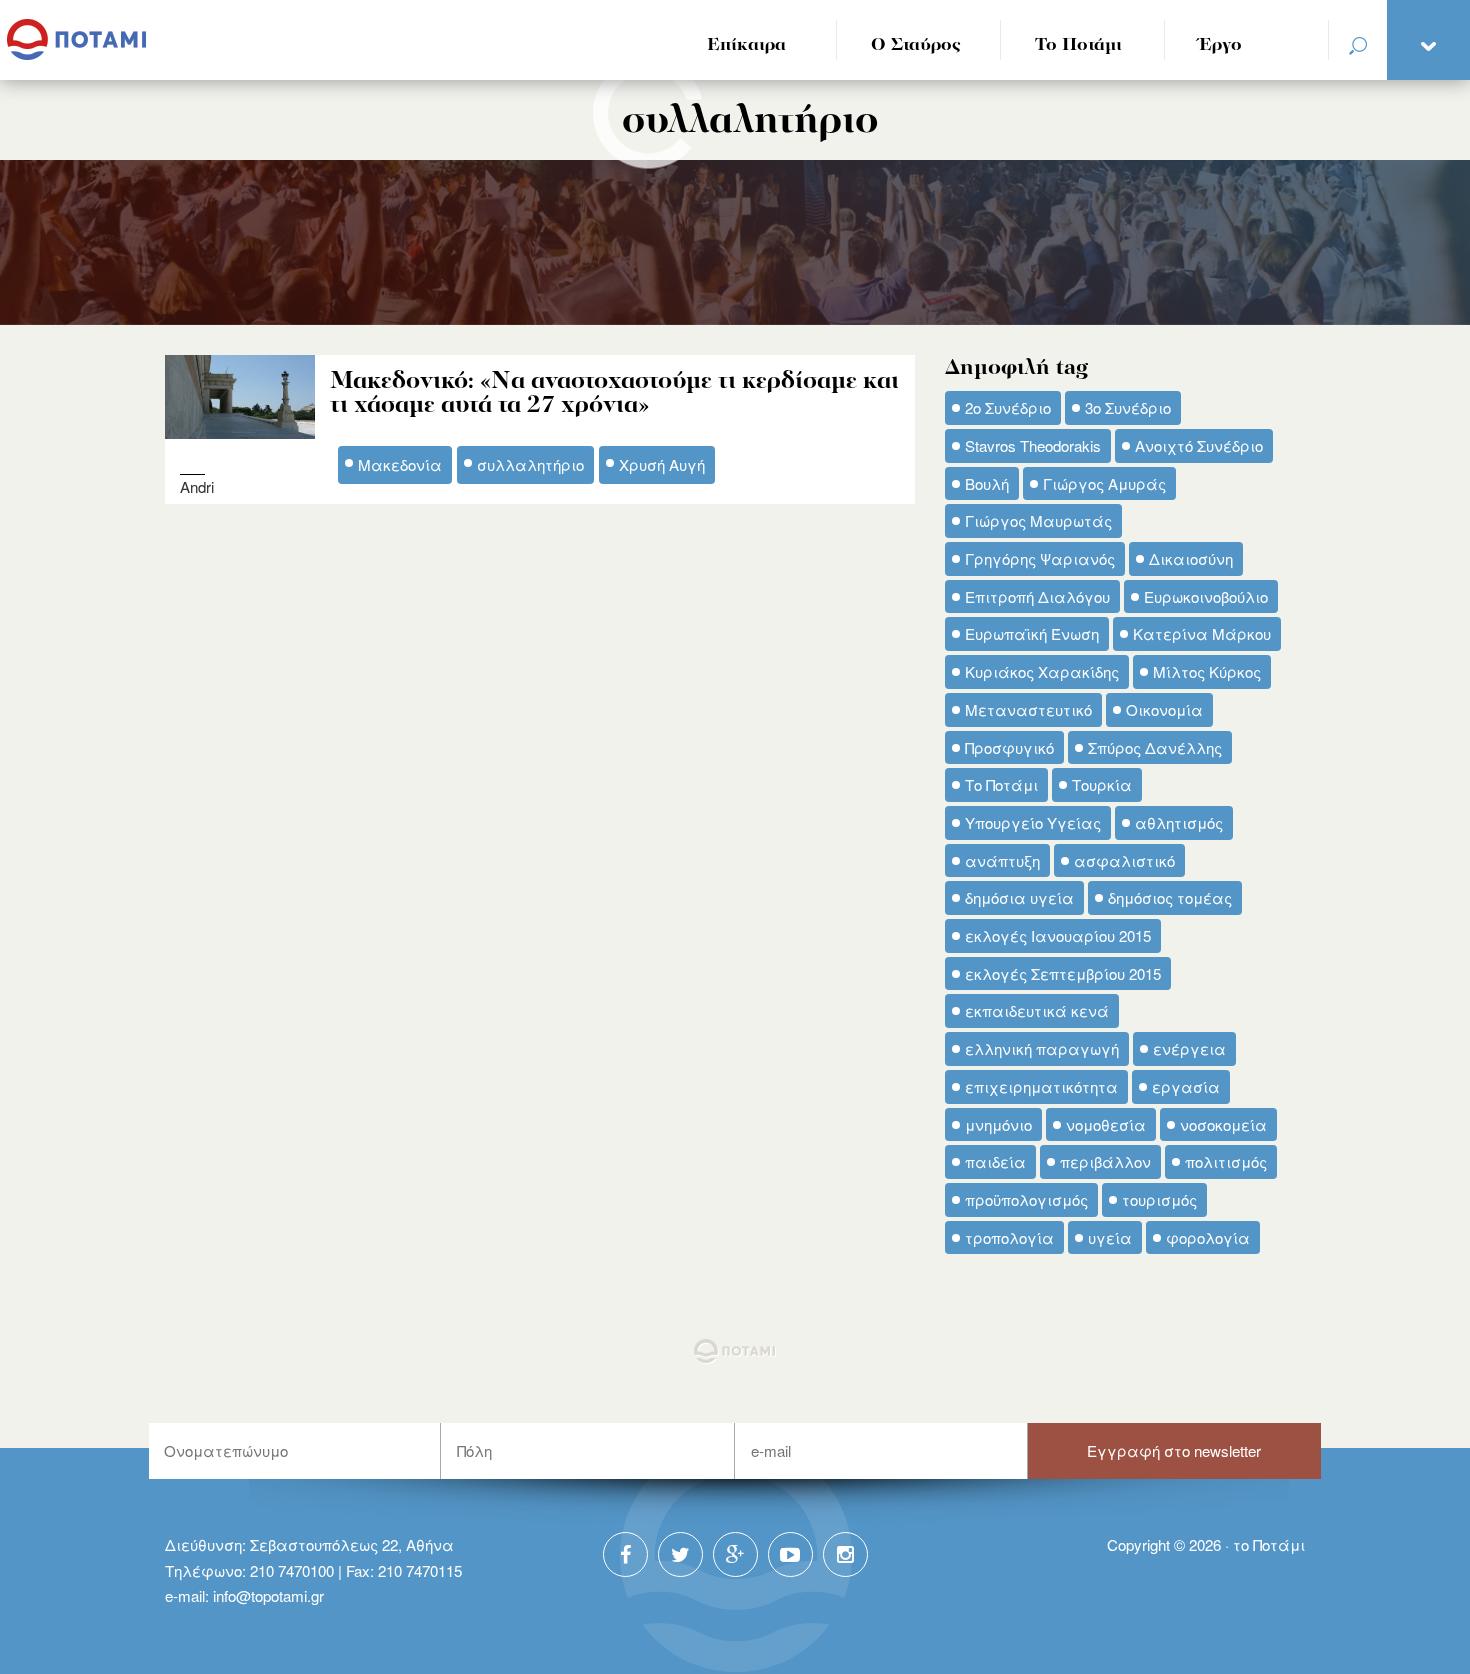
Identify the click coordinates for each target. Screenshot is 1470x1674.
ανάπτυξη (1002, 860)
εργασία (1186, 1086)
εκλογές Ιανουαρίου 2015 (1058, 935)
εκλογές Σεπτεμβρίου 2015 (1063, 973)
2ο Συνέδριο (1008, 407)
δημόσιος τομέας (1170, 897)
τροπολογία (1009, 1237)
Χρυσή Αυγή (662, 464)
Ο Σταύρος (916, 45)
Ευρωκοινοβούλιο (1206, 596)
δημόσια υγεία (1019, 897)
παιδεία (995, 1161)
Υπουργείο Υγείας (1033, 822)
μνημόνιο (998, 1124)
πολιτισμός (1226, 1161)
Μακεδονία (400, 464)
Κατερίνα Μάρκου (1202, 633)
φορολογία (1208, 1237)
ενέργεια (1189, 1048)
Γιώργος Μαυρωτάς (1038, 520)
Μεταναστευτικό (1028, 709)
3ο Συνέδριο (1128, 407)
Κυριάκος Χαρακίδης (1042, 671)
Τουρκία (1102, 784)
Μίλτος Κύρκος (1207, 671)
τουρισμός (1159, 1199)
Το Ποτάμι (1078, 45)
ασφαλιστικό (1124, 860)
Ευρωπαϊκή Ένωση (1032, 633)
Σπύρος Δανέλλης (1155, 747)
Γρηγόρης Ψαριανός (1040, 558)
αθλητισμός (1179, 822)
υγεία (1110, 1237)
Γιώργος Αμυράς (1104, 483)
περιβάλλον (1105, 1161)
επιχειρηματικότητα (1041, 1086)
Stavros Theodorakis (1033, 445)
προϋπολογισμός (1026, 1199)
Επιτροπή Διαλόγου (1037, 596)
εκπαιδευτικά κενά (1037, 1010)
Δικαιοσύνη (1191, 558)
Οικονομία (1164, 709)
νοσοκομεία (1223, 1124)
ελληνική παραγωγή (1042, 1048)
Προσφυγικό (1009, 747)
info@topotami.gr (268, 1595)
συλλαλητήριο (530, 464)
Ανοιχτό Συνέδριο (1199, 445)
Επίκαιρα (746, 45)
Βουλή (987, 483)
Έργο (1220, 45)
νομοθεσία (1106, 1124)
